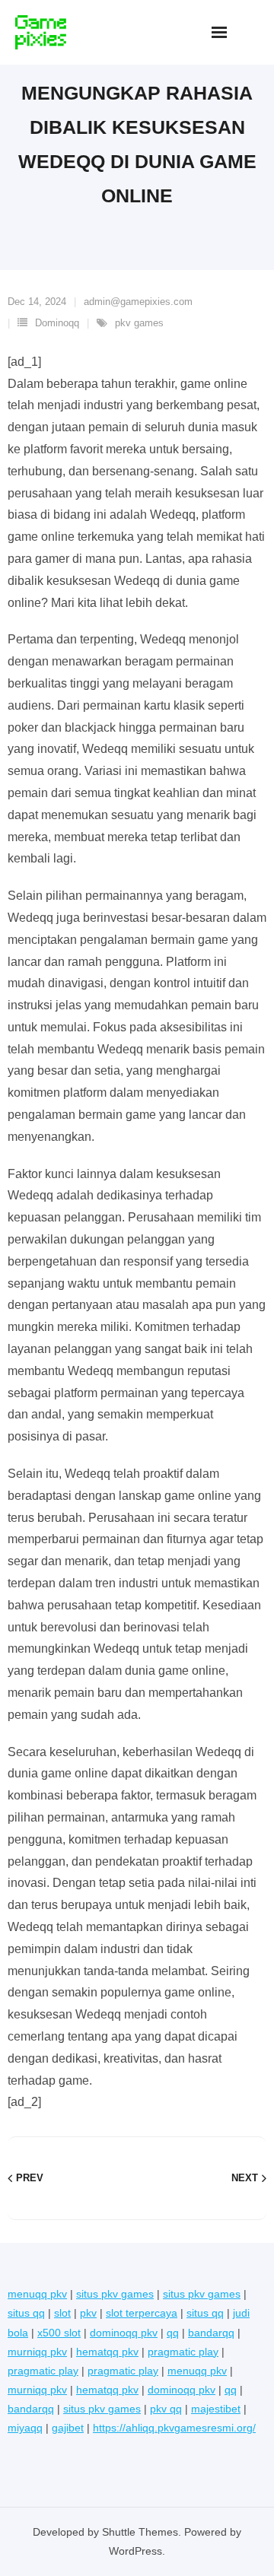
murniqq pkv (37, 2352)
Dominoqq (57, 323)
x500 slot (59, 2333)
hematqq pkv (107, 2352)
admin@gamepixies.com (138, 302)
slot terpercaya (142, 2313)
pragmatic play (183, 2352)
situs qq (26, 2313)
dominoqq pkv (124, 2333)
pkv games (139, 323)
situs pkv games (115, 2294)
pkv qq (166, 2409)
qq (173, 2333)
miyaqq (25, 2428)
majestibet (216, 2409)
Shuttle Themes (140, 2532)
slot (62, 2313)
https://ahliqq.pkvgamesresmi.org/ (174, 2428)
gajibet (68, 2428)
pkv (88, 2313)
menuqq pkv (37, 2294)
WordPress (135, 2551)
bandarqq (211, 2333)
